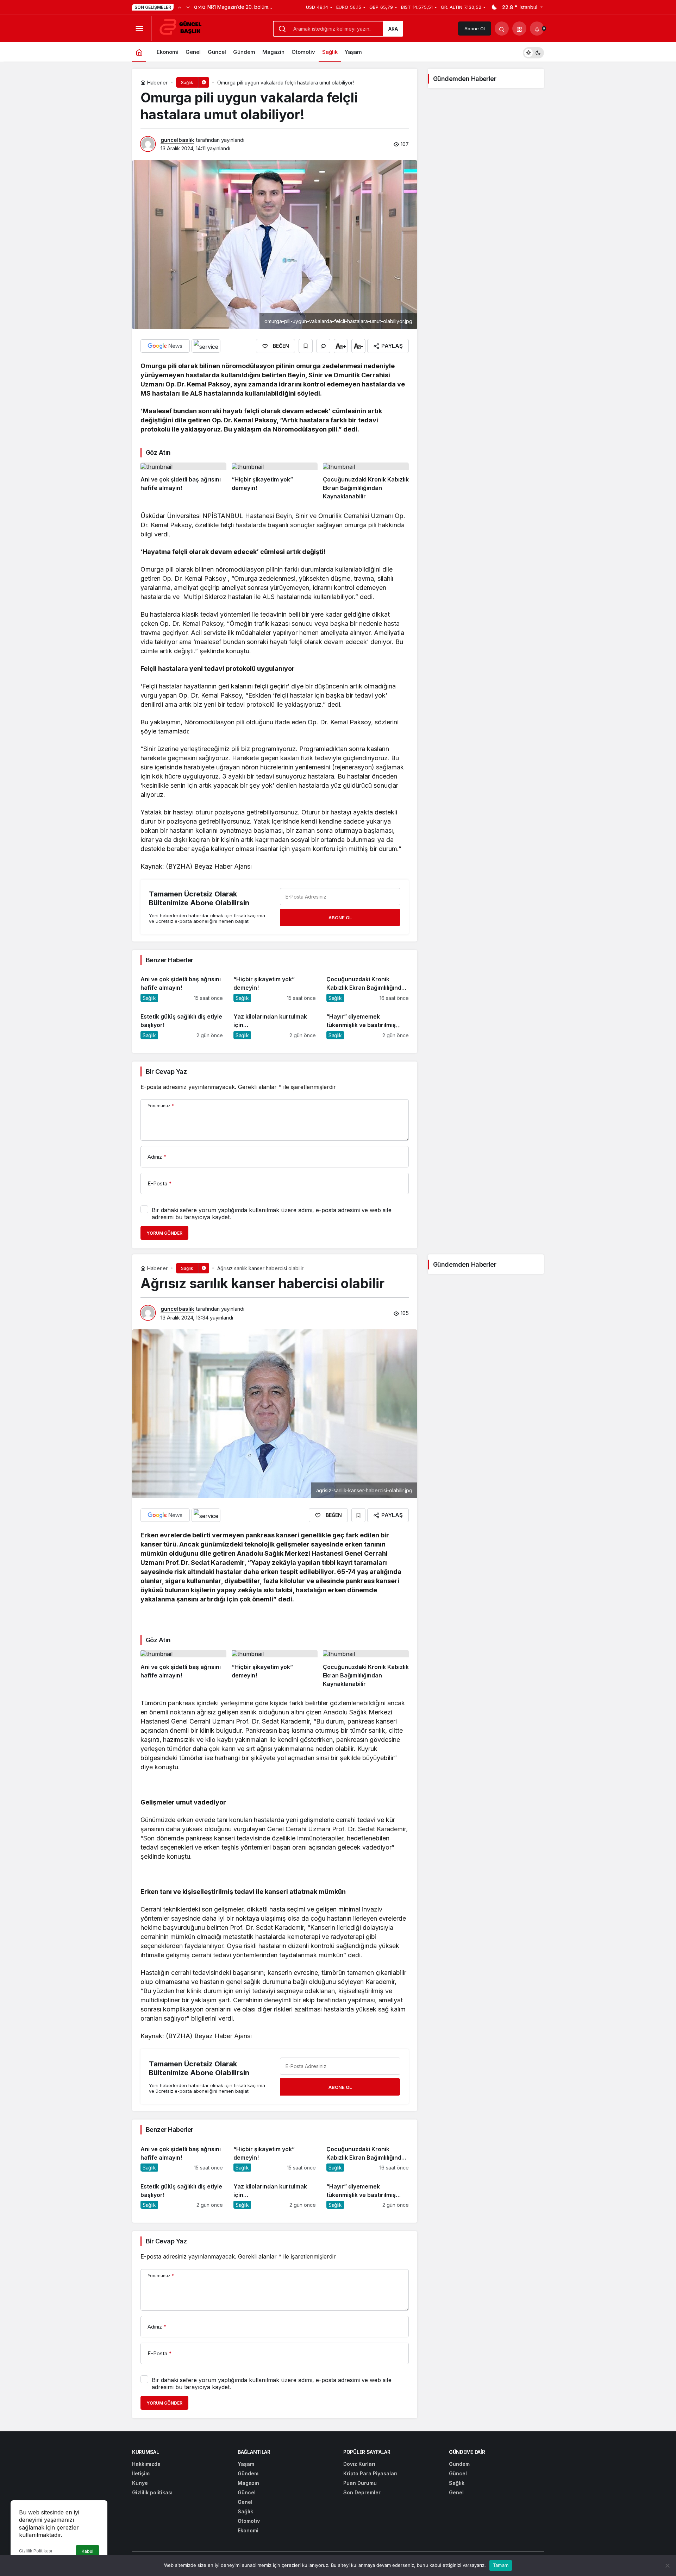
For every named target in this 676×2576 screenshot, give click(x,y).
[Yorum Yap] (323, 346)
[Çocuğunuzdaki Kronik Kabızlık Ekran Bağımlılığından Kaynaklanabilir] (366, 482)
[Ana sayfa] (139, 52)
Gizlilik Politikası (36, 2551)
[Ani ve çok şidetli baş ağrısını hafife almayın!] (183, 482)
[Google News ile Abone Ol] (165, 346)
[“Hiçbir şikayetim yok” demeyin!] (275, 482)
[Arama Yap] (502, 29)
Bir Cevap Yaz (166, 1072)
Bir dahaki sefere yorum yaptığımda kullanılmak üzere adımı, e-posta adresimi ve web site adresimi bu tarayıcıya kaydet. (272, 1214)
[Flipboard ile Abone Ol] (206, 346)
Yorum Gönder (164, 1233)
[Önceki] (180, 7)
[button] (519, 29)
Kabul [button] (87, 2551)
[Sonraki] (188, 7)
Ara (393, 29)
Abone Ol (475, 29)
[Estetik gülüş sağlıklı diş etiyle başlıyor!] (182, 1023)
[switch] (533, 52)
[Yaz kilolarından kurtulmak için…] (275, 1023)
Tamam (501, 2565)
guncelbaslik (177, 140)
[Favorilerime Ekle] (306, 346)
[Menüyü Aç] (139, 29)
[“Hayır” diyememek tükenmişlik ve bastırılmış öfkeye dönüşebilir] (368, 1023)
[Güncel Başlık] (183, 28)
